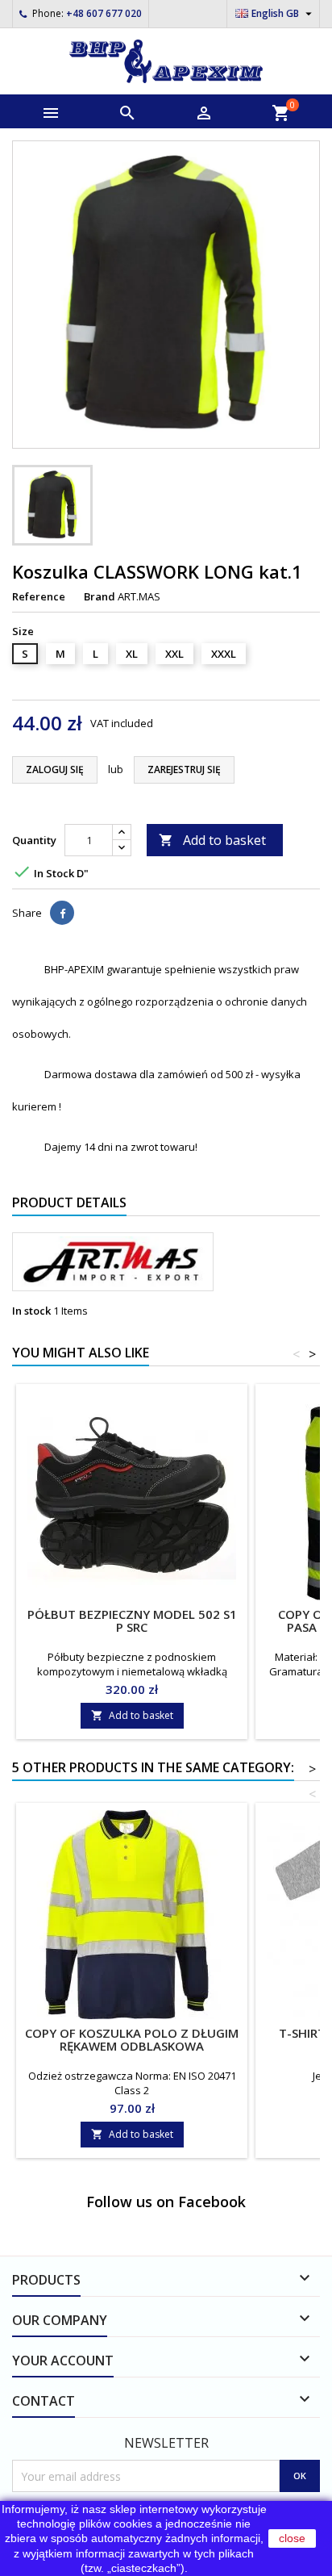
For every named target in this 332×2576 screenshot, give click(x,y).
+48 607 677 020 (104, 13)
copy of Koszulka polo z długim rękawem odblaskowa (132, 2039)
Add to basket (212, 840)
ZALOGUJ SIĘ (55, 769)
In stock (31, 1311)
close (292, 2538)
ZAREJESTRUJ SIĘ (184, 769)
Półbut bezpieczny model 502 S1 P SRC (132, 1620)
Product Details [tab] (69, 1202)
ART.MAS (139, 596)
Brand (100, 596)
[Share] (62, 913)
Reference (39, 596)
